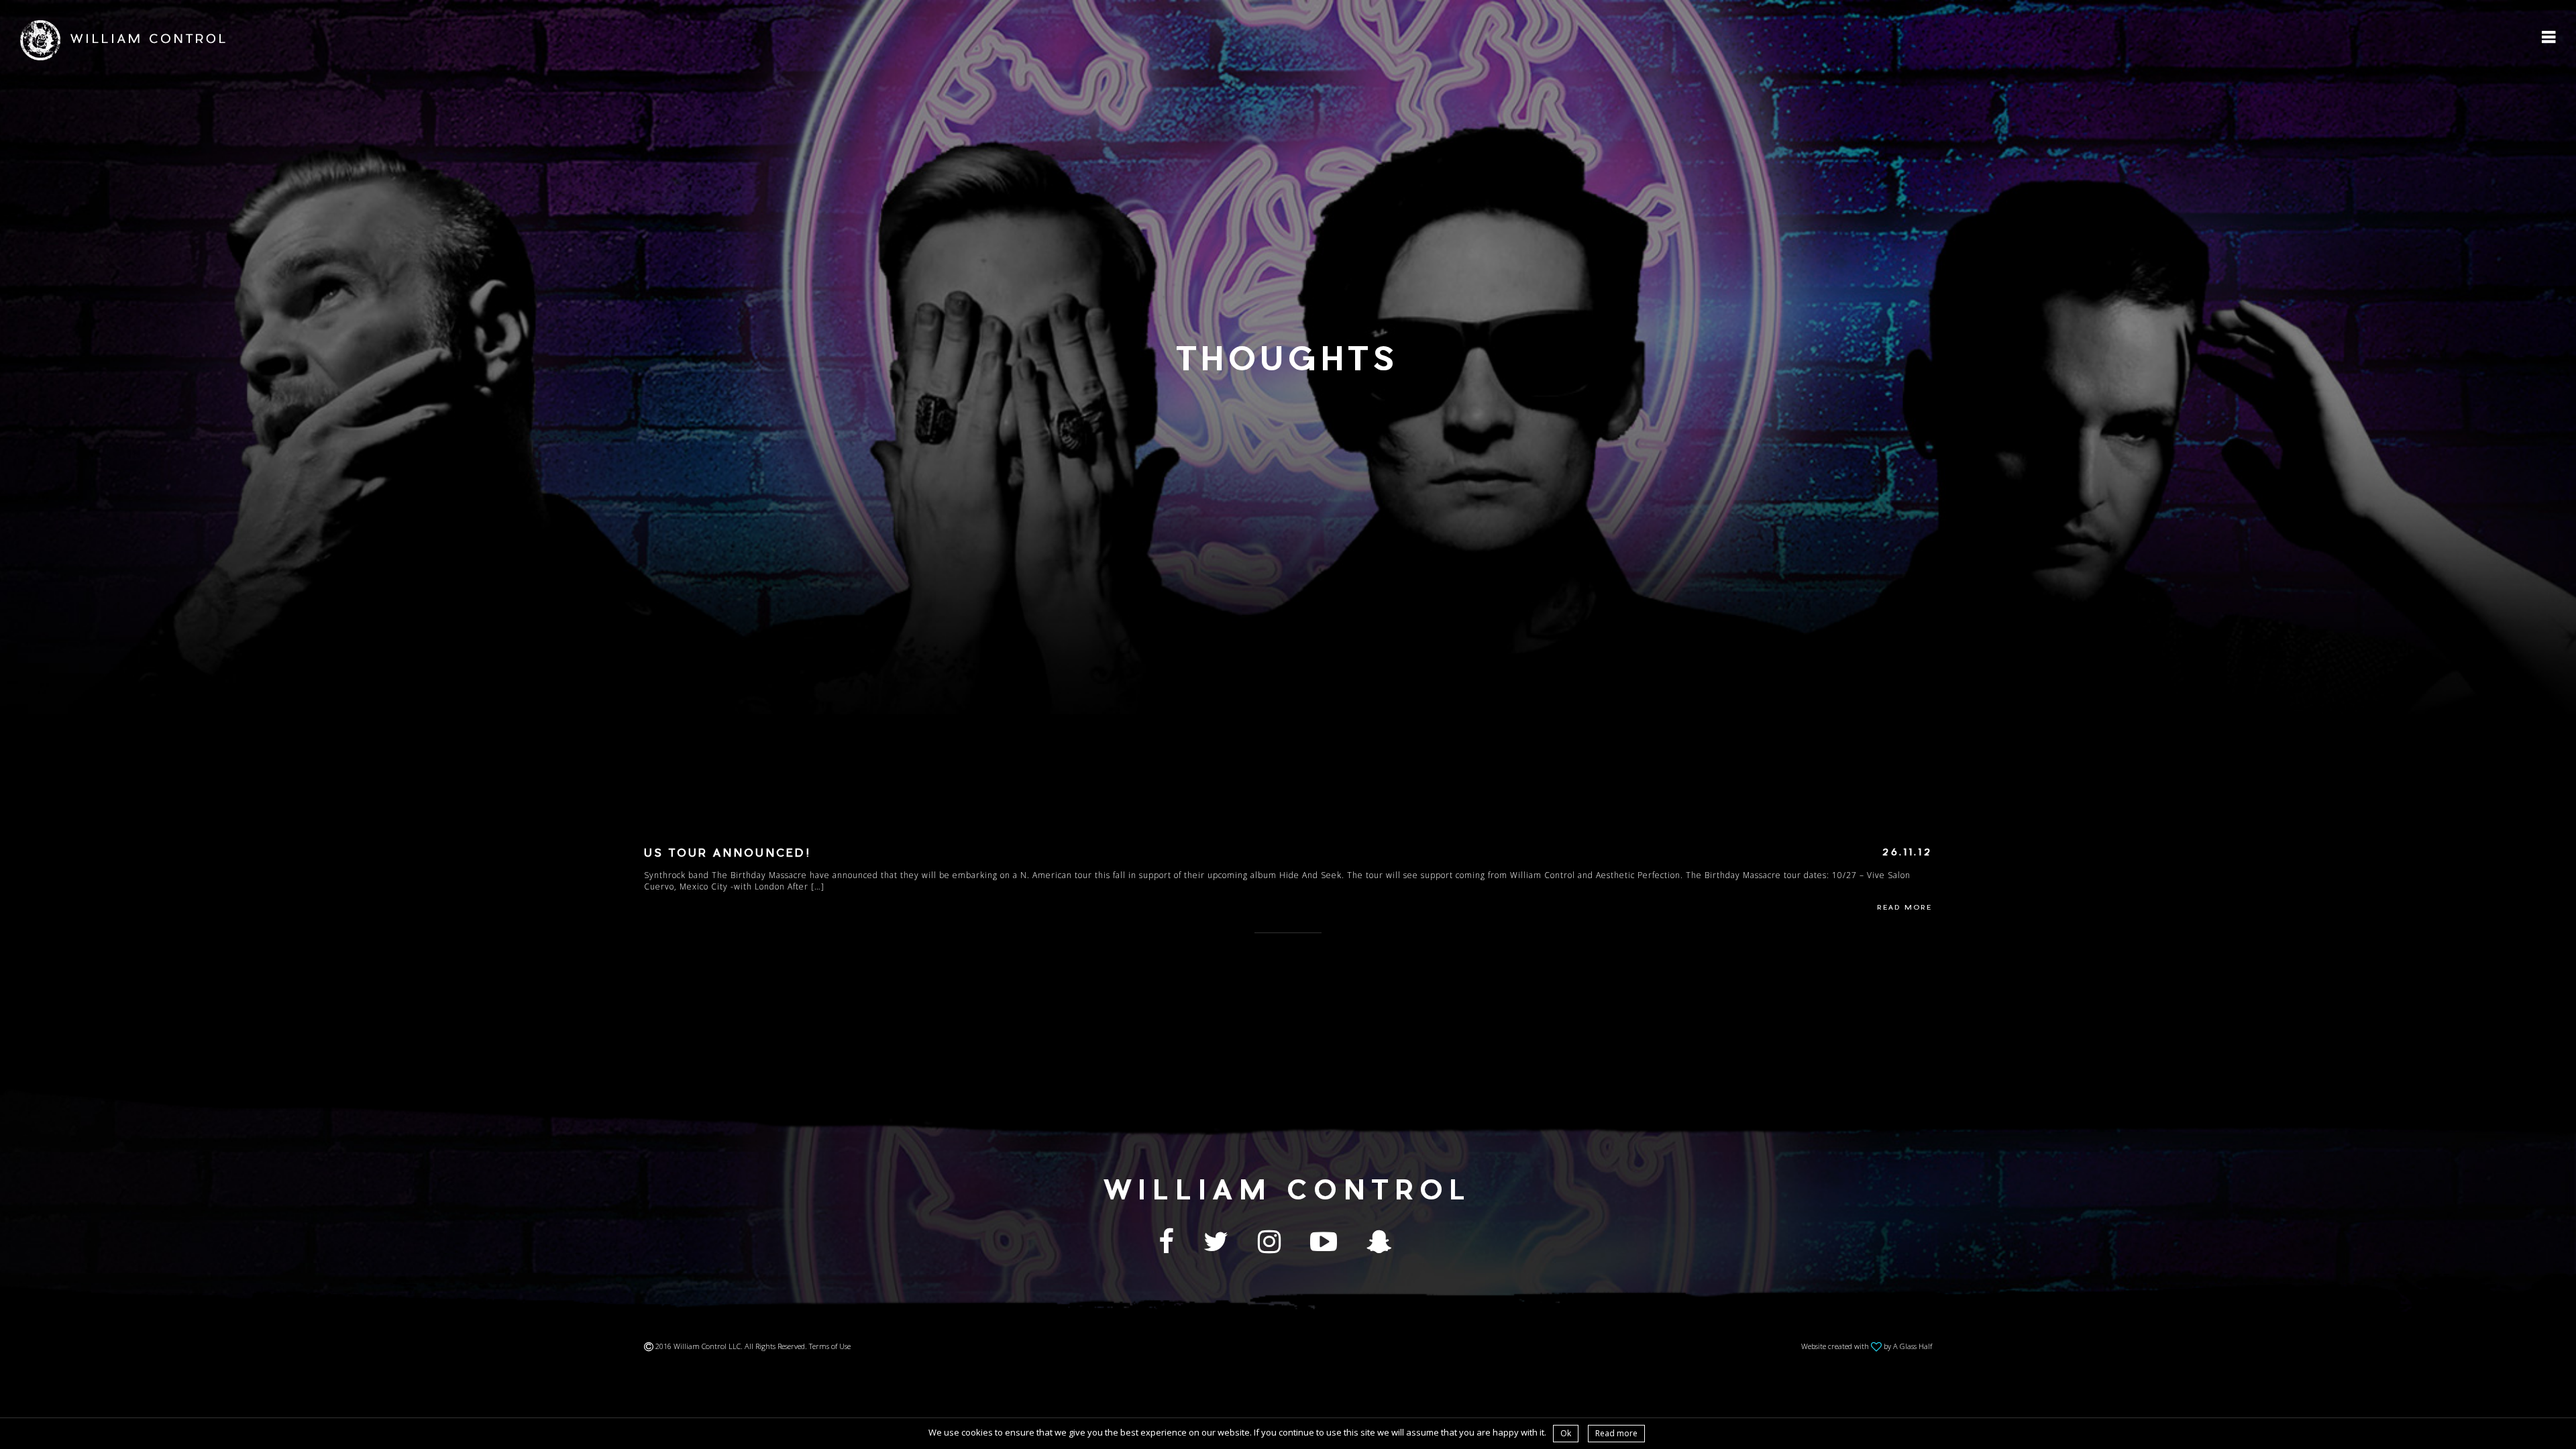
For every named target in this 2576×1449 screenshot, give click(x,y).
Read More (1904, 908)
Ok (1566, 1433)
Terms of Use (830, 1346)
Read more (1616, 1433)
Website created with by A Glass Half (1867, 1346)
